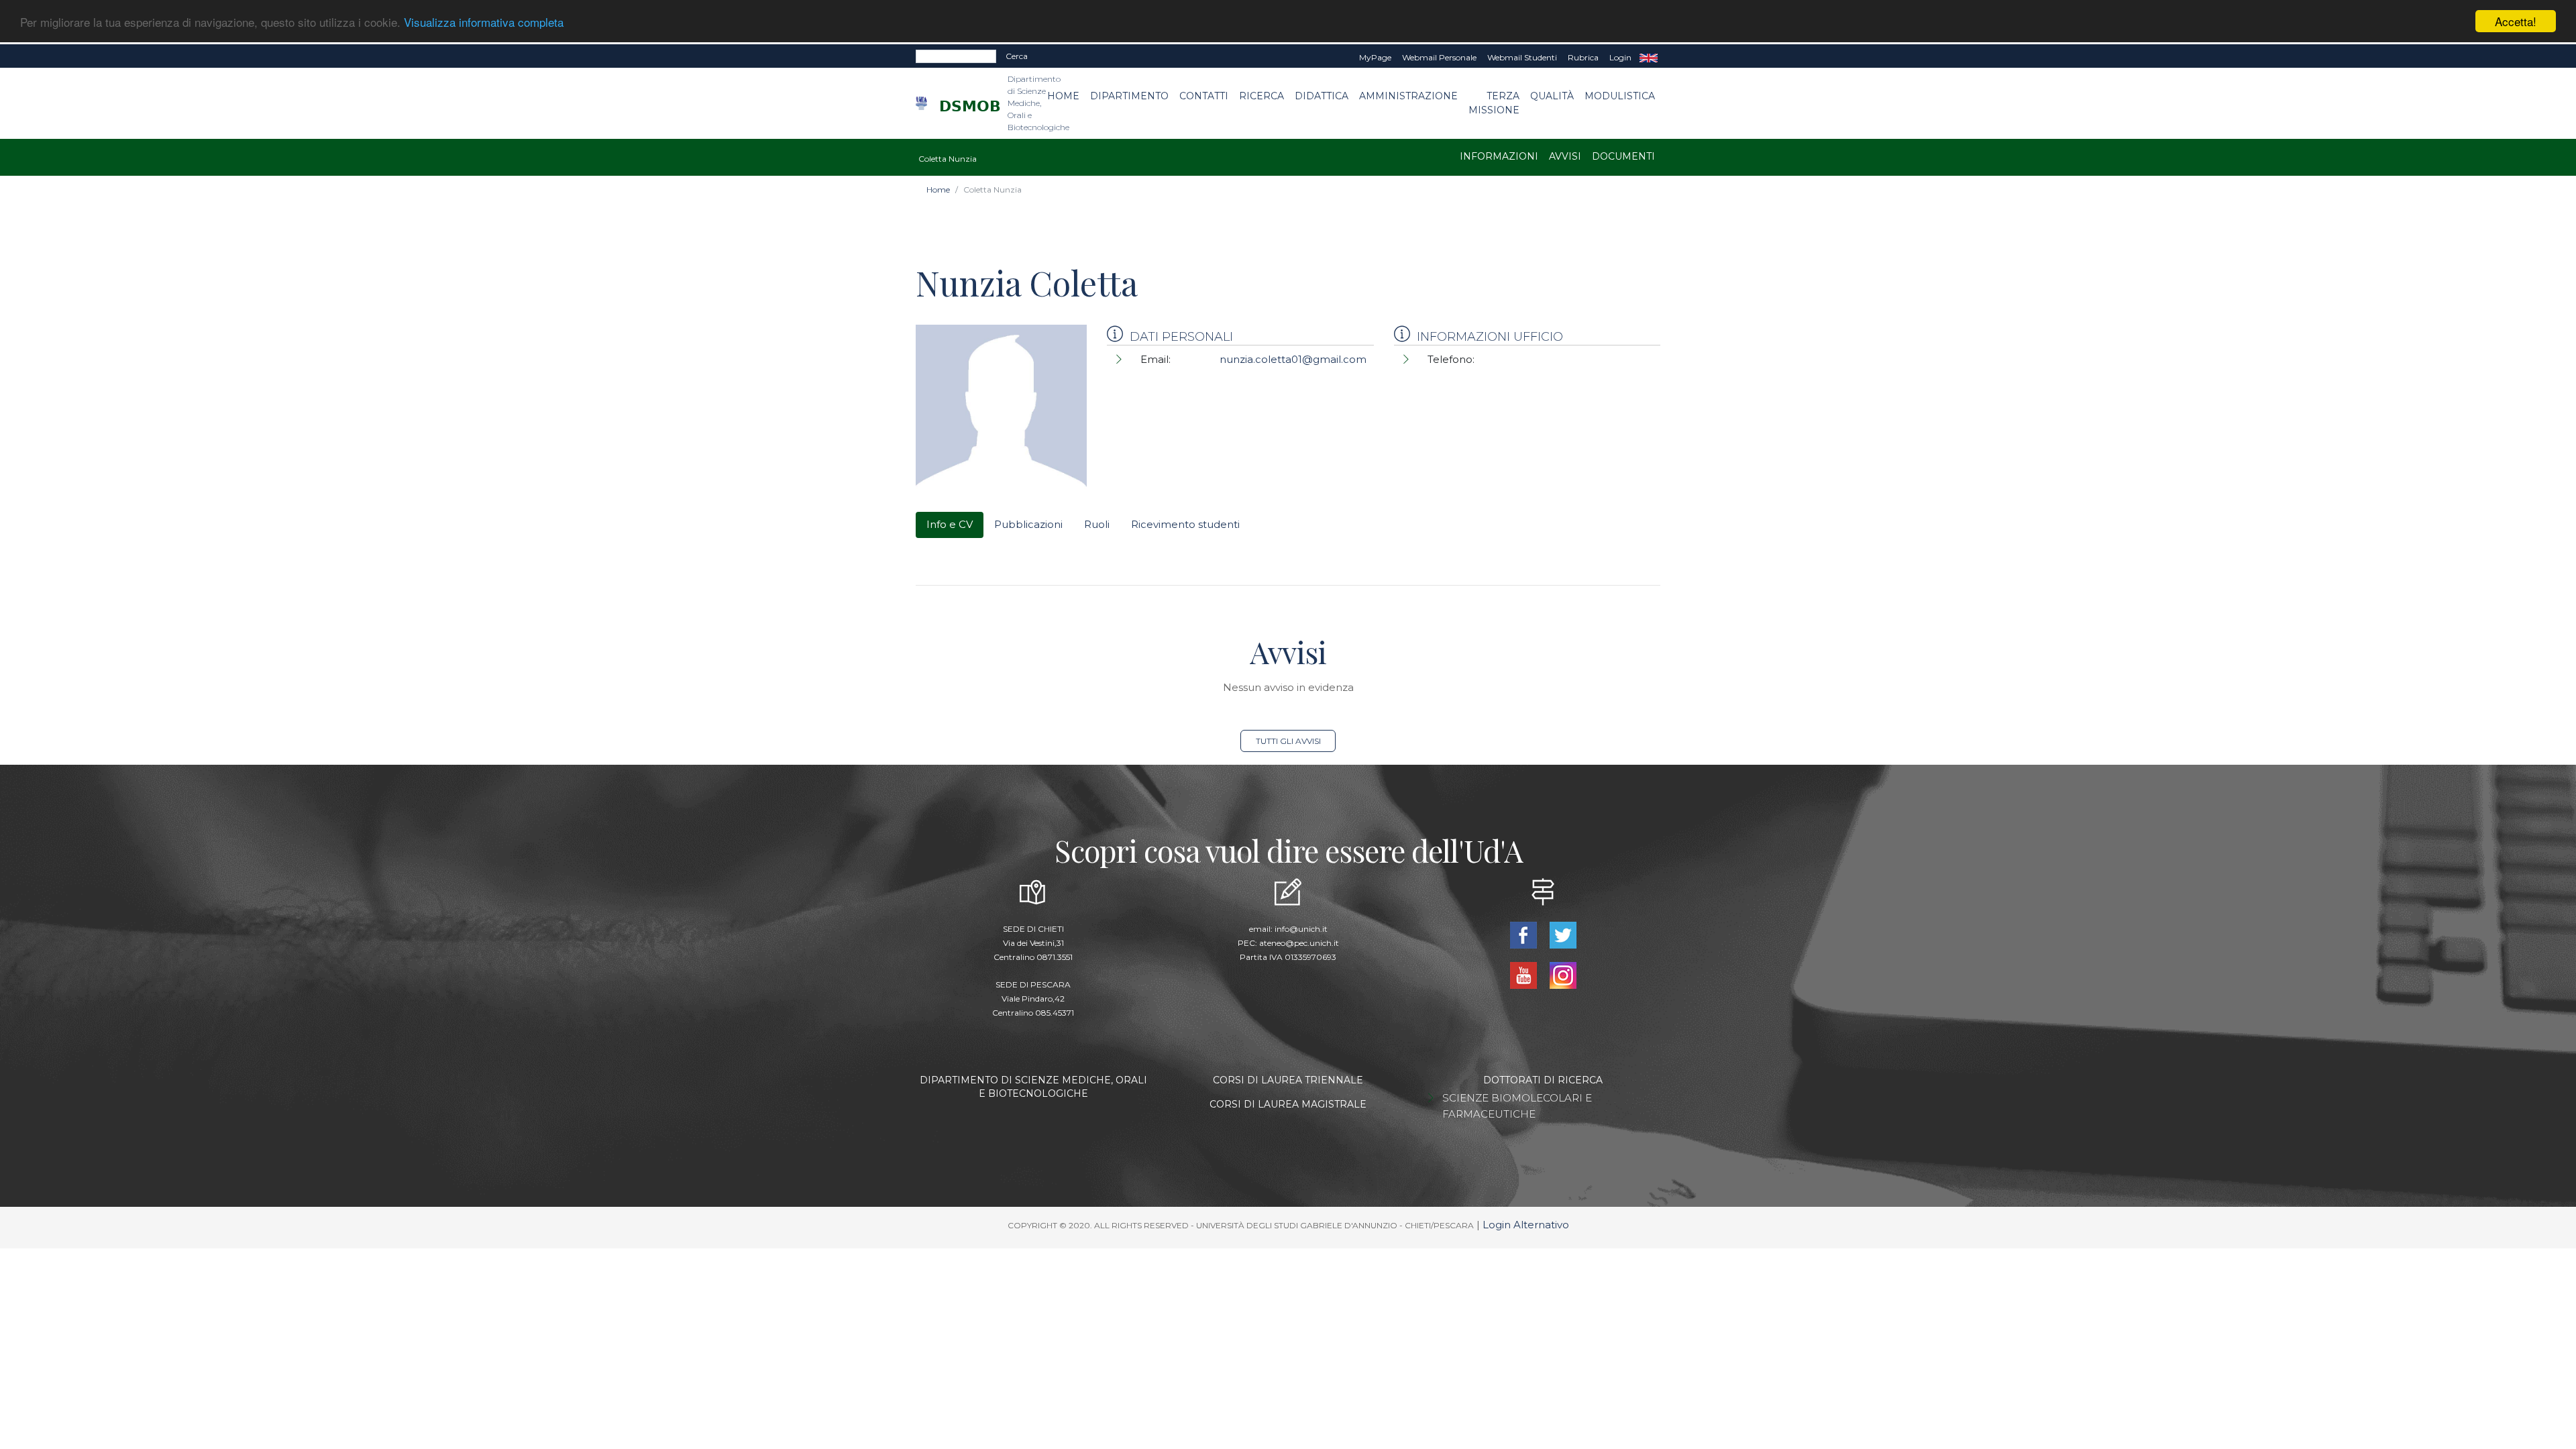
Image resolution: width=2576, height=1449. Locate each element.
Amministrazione (1408, 96)
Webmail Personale (1439, 57)
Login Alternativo (1526, 1225)
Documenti (1623, 156)
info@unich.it (1301, 929)
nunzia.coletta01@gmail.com (1293, 359)
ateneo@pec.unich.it (1299, 943)
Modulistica (1620, 96)
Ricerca (1262, 96)
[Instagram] (1563, 974)
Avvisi (1565, 156)
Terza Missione (1494, 103)
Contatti (1204, 96)
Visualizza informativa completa (484, 22)
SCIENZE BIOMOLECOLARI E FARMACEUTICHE (1517, 1106)
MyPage (1375, 57)
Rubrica (1583, 57)
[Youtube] (1524, 974)
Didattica (1322, 96)
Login (1620, 57)
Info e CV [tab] (950, 524)
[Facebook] (1524, 933)
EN (1649, 58)
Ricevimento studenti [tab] (1185, 524)
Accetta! (2516, 21)
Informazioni (1499, 156)
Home (1063, 96)
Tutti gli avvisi (1288, 741)
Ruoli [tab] (1097, 524)
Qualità (1552, 96)
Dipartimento (1129, 96)
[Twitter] (1563, 933)
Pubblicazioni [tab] (1028, 524)
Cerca (1017, 56)
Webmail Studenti (1522, 57)
